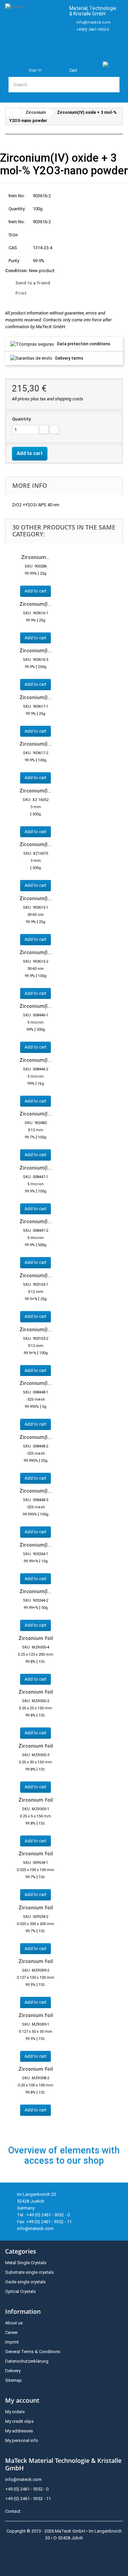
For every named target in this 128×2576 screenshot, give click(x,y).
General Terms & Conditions (33, 2352)
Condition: (17, 271)
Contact (13, 2511)
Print (21, 293)
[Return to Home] (12, 112)
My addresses (19, 2431)
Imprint (12, 2342)
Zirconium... (36, 557)
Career (11, 2332)
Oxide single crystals (25, 2282)
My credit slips (19, 2421)
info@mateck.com (93, 22)
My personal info (22, 2440)
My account (22, 2400)
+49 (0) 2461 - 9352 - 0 (27, 2489)
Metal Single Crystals (26, 2263)
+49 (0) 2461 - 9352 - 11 (28, 2499)
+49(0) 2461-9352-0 (93, 30)
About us (14, 2323)
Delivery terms (69, 358)
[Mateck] (34, 26)
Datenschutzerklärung (27, 2361)
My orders (15, 2412)
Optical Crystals (20, 2291)
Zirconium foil (36, 1638)
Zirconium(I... (35, 604)
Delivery (13, 2371)
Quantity (22, 419)
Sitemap (13, 2380)
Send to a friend (33, 283)
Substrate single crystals (30, 2272)
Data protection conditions (84, 344)
